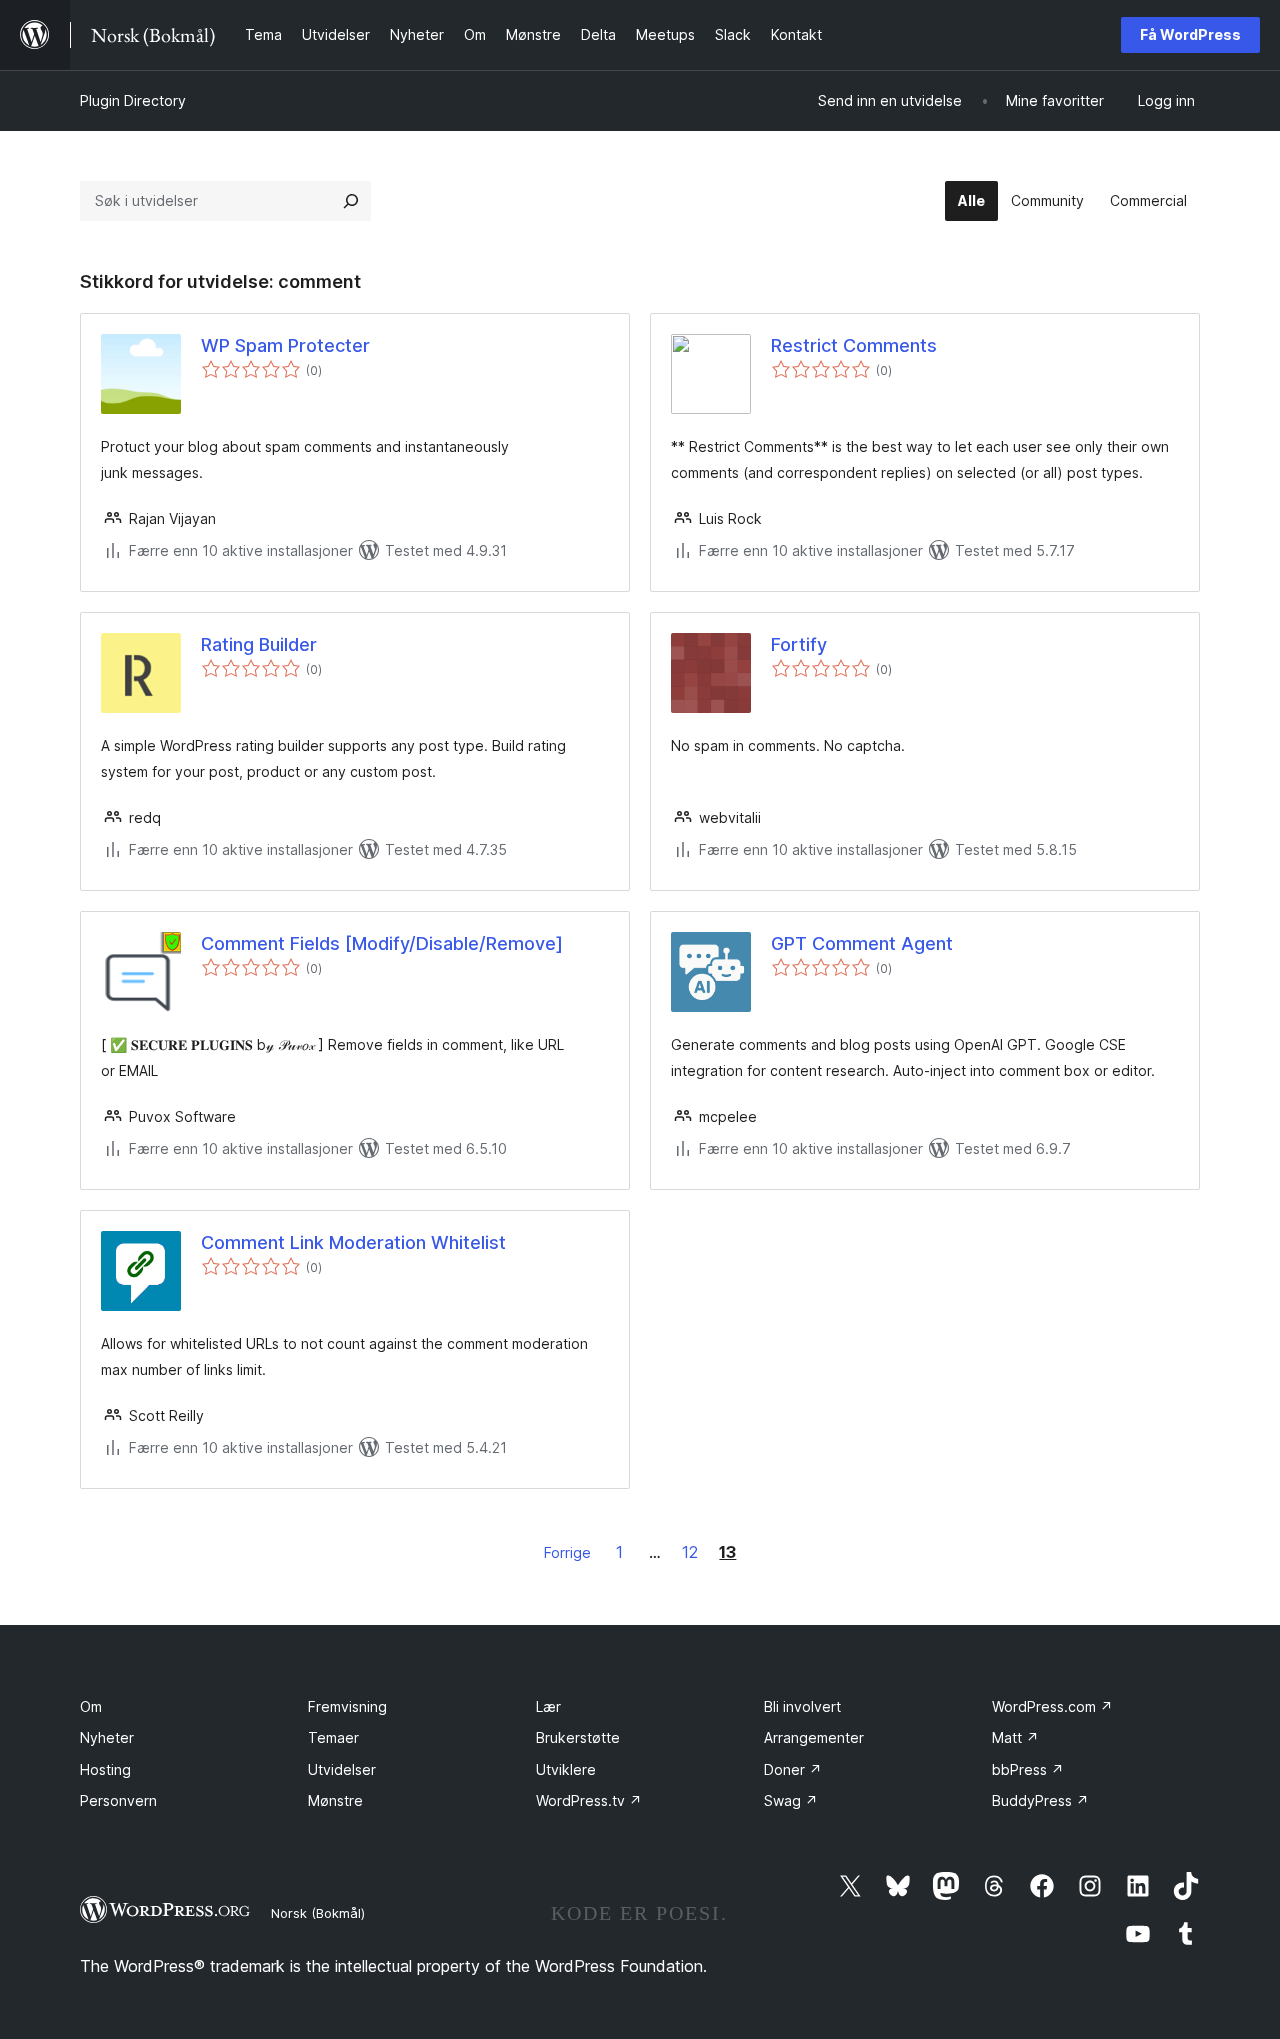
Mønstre (335, 1800)
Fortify (799, 644)
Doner (793, 1769)
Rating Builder (259, 644)
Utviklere (566, 1769)
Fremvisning (347, 1706)
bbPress (1028, 1769)
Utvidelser (342, 1769)
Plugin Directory (133, 100)
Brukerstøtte (578, 1737)
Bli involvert (802, 1706)
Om (91, 1706)
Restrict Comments (854, 345)
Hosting (105, 1769)
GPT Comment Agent (862, 943)
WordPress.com (1052, 1706)
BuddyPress (1040, 1800)
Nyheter (107, 1737)
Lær (548, 1706)
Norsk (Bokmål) (318, 1913)
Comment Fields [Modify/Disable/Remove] (382, 943)
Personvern (118, 1800)
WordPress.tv (589, 1800)
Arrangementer (814, 1737)
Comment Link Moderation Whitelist (353, 1242)
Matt (1015, 1737)
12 (690, 1552)
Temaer (333, 1737)
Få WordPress (1190, 34)
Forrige (567, 1552)
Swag (791, 1800)
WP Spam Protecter (285, 345)
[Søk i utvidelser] (351, 201)
